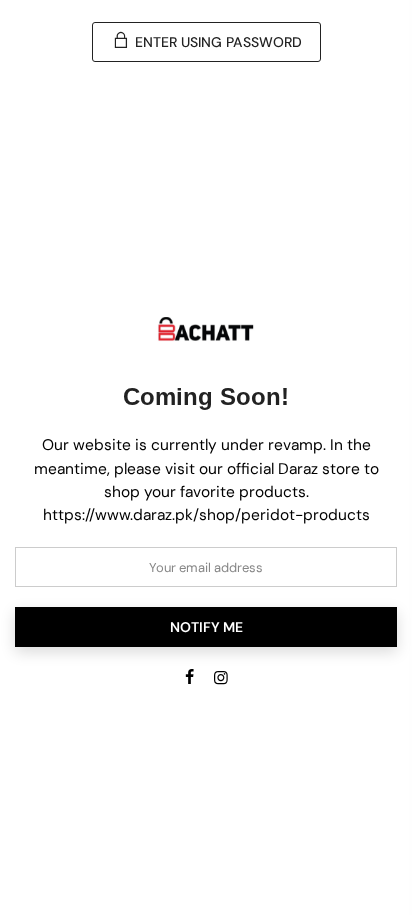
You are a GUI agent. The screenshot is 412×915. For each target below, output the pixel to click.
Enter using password (216, 42)
